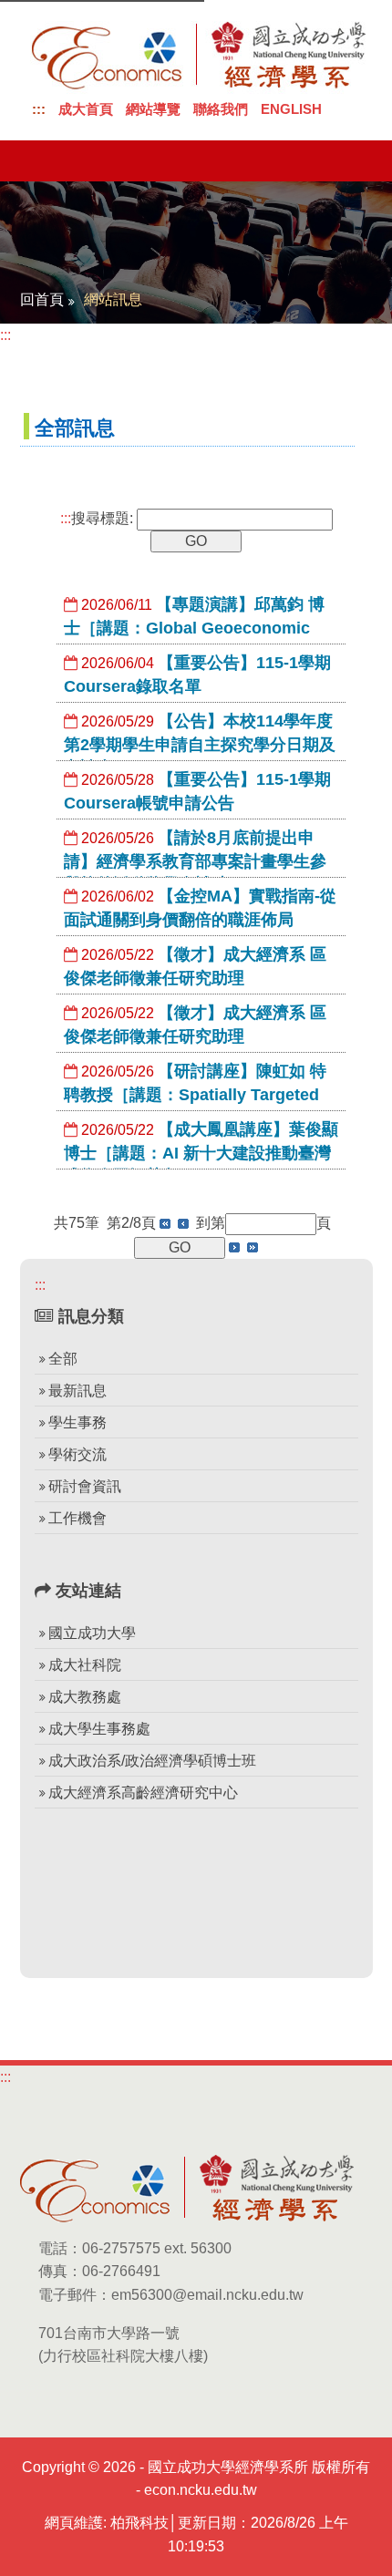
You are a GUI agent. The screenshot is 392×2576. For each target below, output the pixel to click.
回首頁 (42, 299)
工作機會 (77, 1518)
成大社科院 (85, 1665)
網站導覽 (153, 109)
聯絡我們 (221, 109)
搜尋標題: (97, 518)
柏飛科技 (139, 2523)
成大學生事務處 (99, 1729)
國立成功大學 (92, 1633)
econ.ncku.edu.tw (201, 2490)
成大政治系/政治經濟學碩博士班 (152, 1761)
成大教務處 (85, 1697)
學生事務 (77, 1422)
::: (39, 109)
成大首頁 (86, 109)
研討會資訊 (85, 1486)
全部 (63, 1359)
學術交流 (77, 1454)
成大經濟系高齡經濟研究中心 (143, 1793)
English (291, 109)
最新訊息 (77, 1391)
